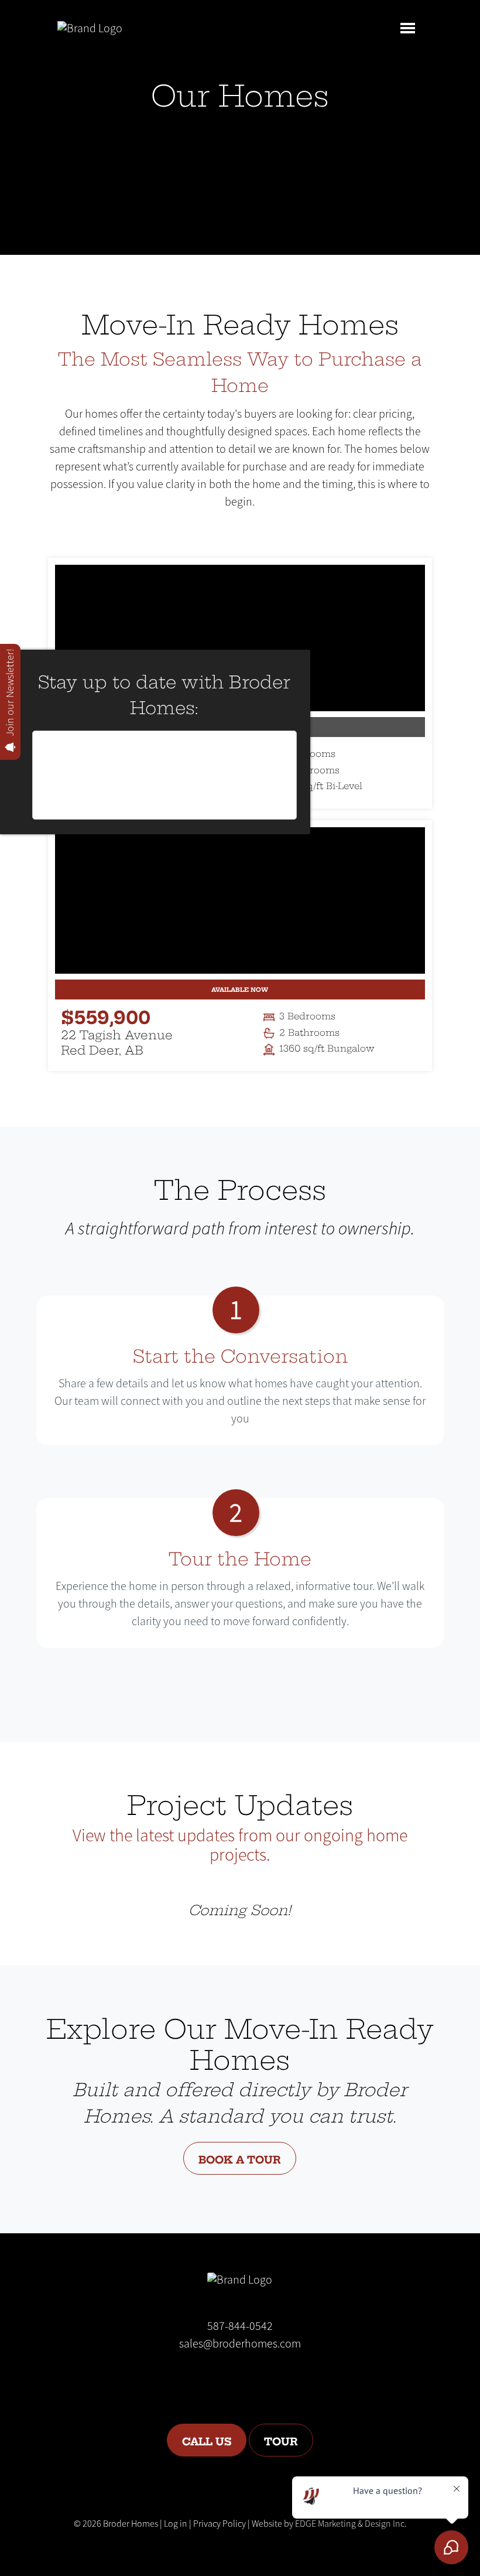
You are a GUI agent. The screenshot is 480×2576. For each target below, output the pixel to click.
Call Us (207, 2440)
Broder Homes (131, 2524)
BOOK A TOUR (240, 2158)
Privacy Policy (220, 2524)
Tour (281, 2440)
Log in (176, 2524)
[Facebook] (223, 2379)
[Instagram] (251, 2379)
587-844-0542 (240, 2326)
